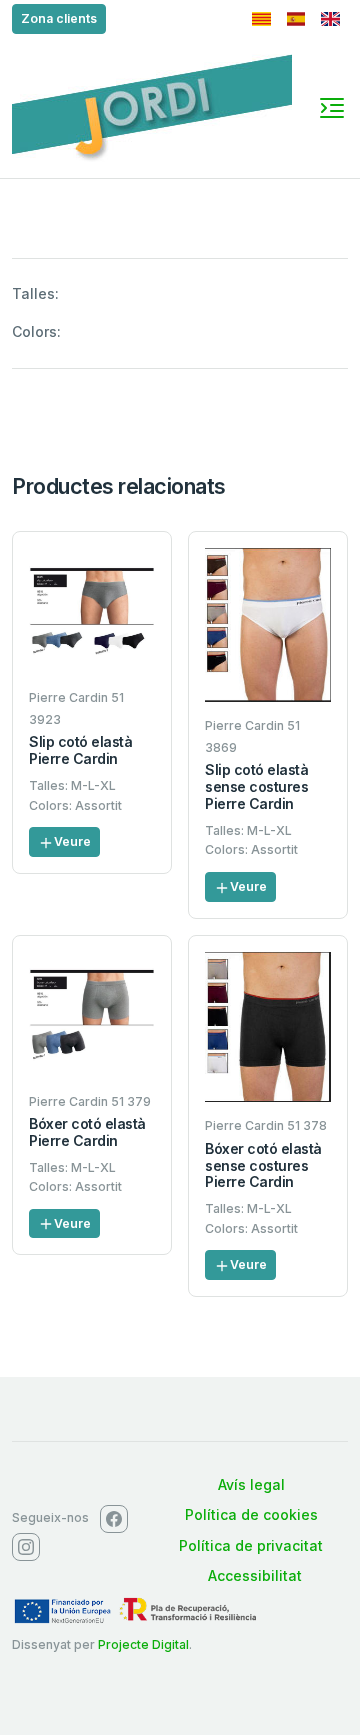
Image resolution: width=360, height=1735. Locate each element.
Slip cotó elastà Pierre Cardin (80, 750)
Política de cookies (251, 1514)
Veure (72, 841)
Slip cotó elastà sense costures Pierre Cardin (256, 786)
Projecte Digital (143, 1644)
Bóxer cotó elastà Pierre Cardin (87, 1132)
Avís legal (251, 1484)
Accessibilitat (255, 1575)
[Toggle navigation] (332, 108)
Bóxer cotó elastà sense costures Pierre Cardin (263, 1165)
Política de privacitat (251, 1545)
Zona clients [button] (59, 18)
